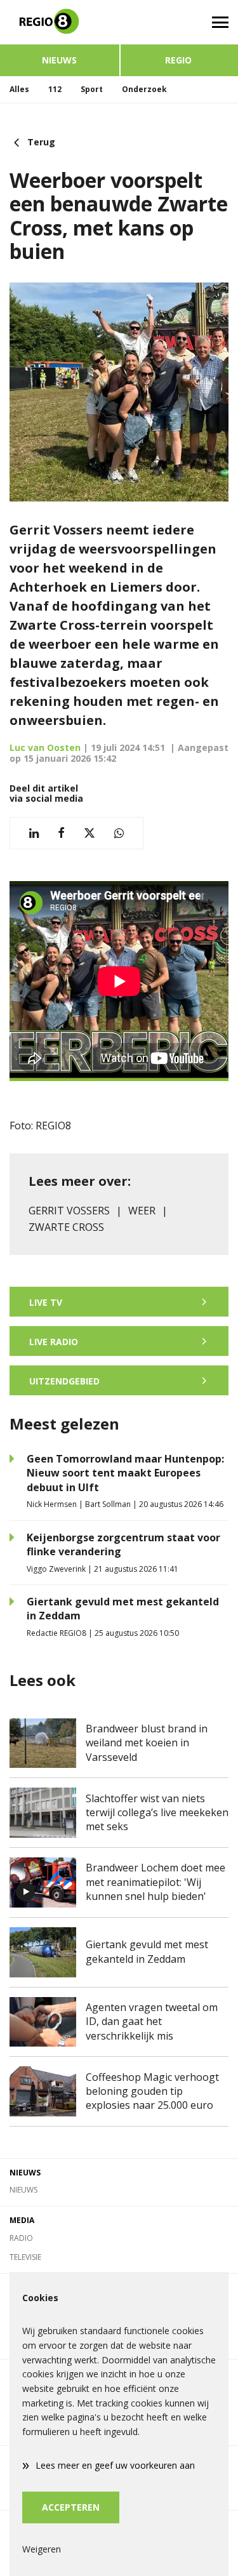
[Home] (60, 22)
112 (55, 89)
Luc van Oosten (45, 747)
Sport (92, 89)
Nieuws (59, 60)
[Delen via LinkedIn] (34, 833)
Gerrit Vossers (69, 1211)
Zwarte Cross (66, 1227)
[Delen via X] (89, 833)
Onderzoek (144, 89)
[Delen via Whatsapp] (119, 833)
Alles (19, 89)
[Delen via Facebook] (61, 833)
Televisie (25, 2257)
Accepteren (71, 2507)
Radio (21, 2238)
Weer (142, 1211)
